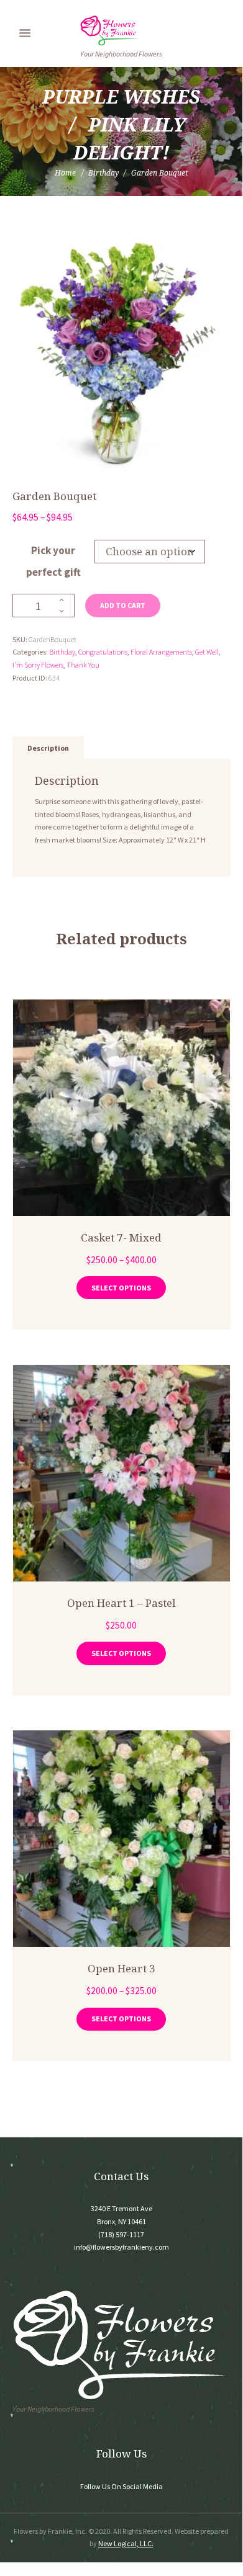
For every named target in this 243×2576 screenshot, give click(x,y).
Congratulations (103, 652)
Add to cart (123, 605)
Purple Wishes (121, 96)
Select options (121, 1288)
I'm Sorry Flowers (38, 665)
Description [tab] (48, 748)
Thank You (83, 665)
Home (65, 173)
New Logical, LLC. (126, 2543)
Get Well (207, 652)
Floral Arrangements (161, 652)
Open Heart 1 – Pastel (122, 1603)
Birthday (103, 173)
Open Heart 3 (122, 1968)
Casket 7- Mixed (121, 1237)
